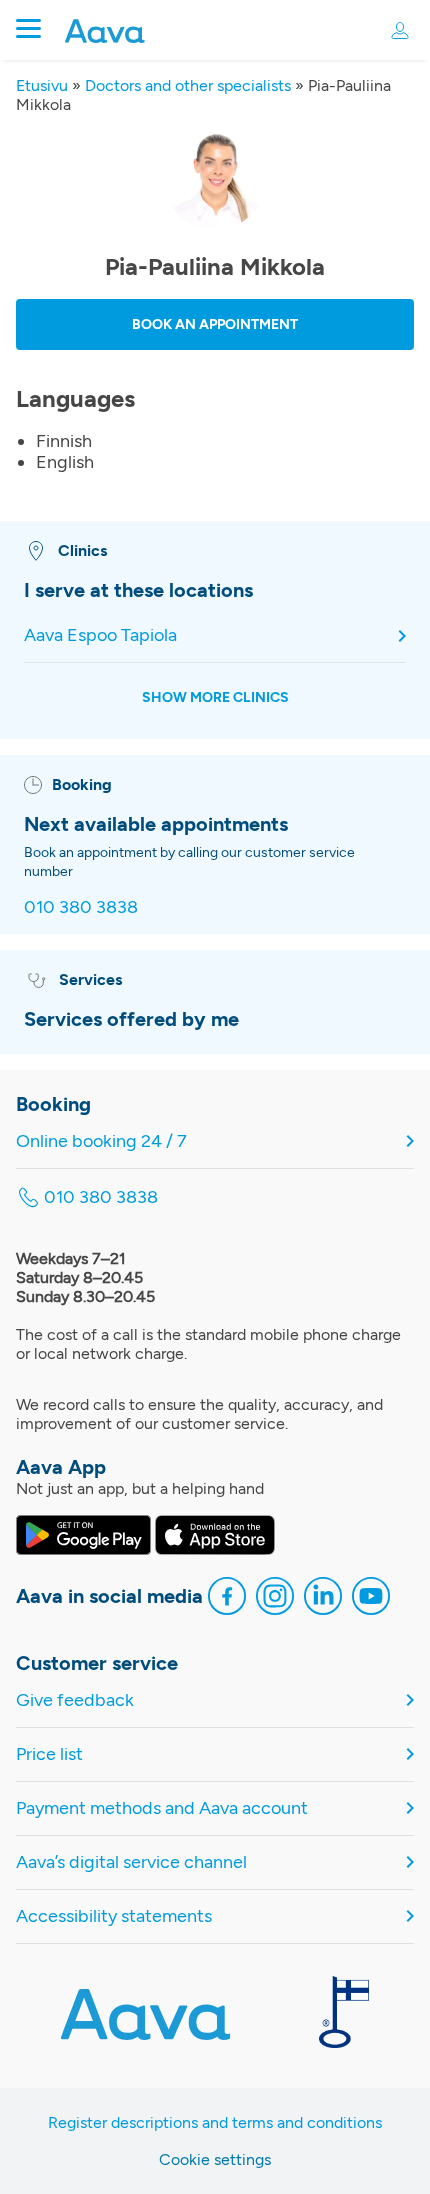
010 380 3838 (81, 907)
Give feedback (75, 1700)
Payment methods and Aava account (162, 1808)
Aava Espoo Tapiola (100, 635)
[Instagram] (275, 1598)
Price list (49, 1754)
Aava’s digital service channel (131, 1862)
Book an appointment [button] (215, 324)
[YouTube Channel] (371, 1598)
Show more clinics (215, 697)
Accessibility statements (114, 1916)
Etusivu (42, 85)
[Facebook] (227, 1598)
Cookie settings (215, 2159)
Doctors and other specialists (188, 85)
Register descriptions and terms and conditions (215, 2122)
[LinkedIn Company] (323, 1598)
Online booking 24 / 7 (101, 1141)
